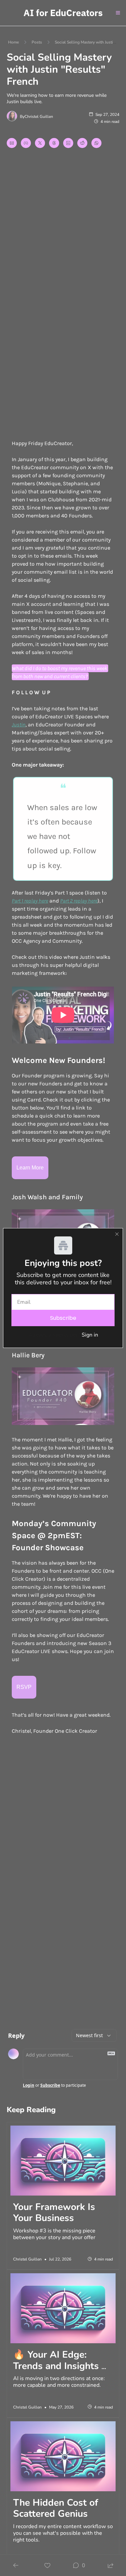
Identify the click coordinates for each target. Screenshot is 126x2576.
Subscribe (63, 1318)
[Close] (117, 1234)
